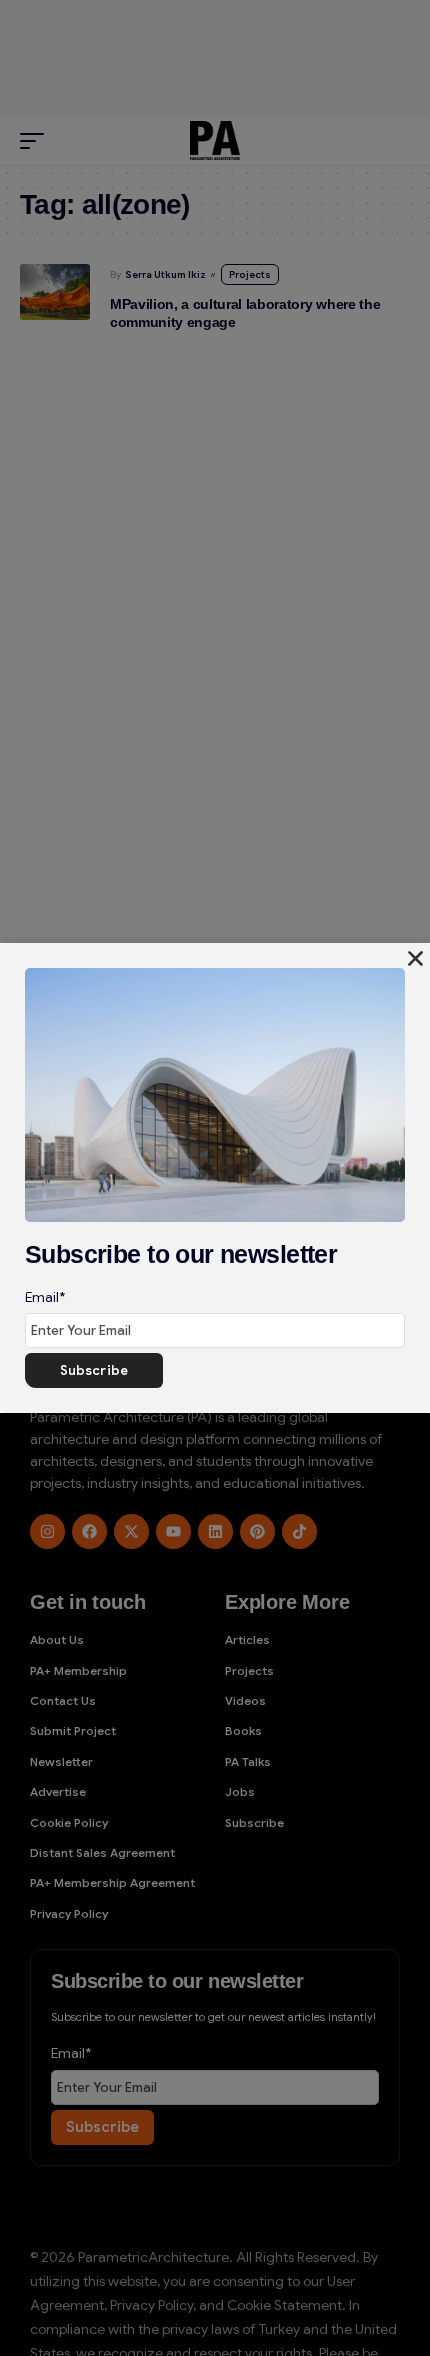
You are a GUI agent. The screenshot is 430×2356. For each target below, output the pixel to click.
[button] (415, 958)
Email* (45, 1297)
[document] (215, 1178)
